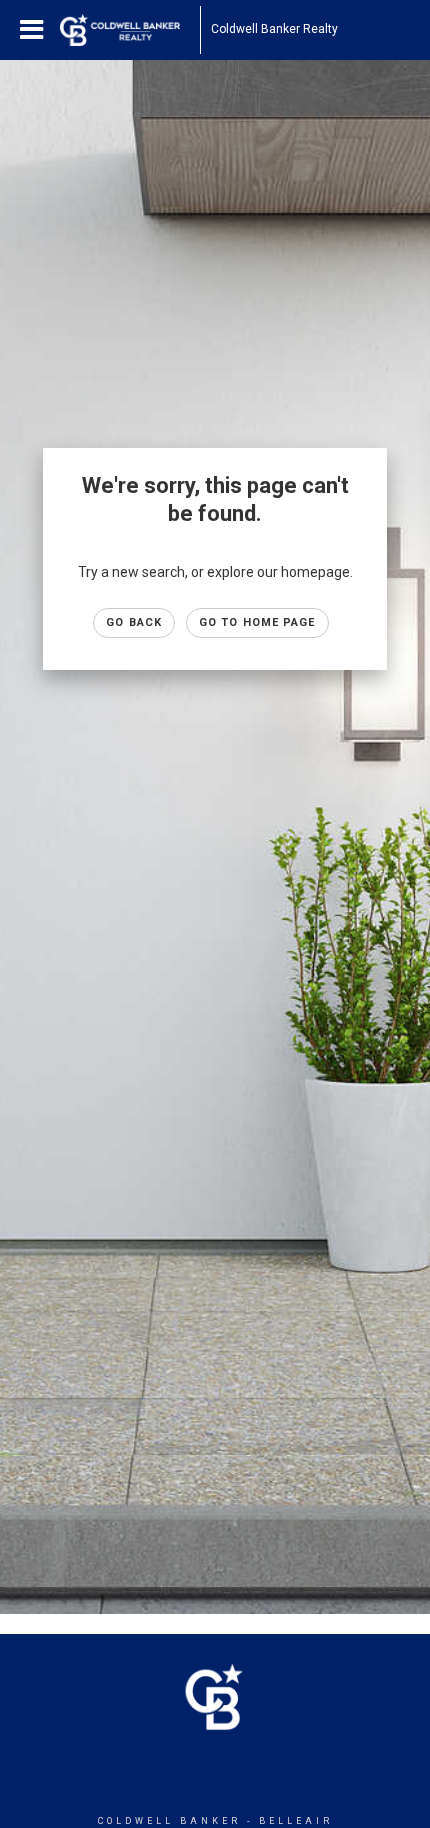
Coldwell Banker (169, 1821)
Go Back (134, 622)
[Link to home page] (130, 30)
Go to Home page (257, 622)
